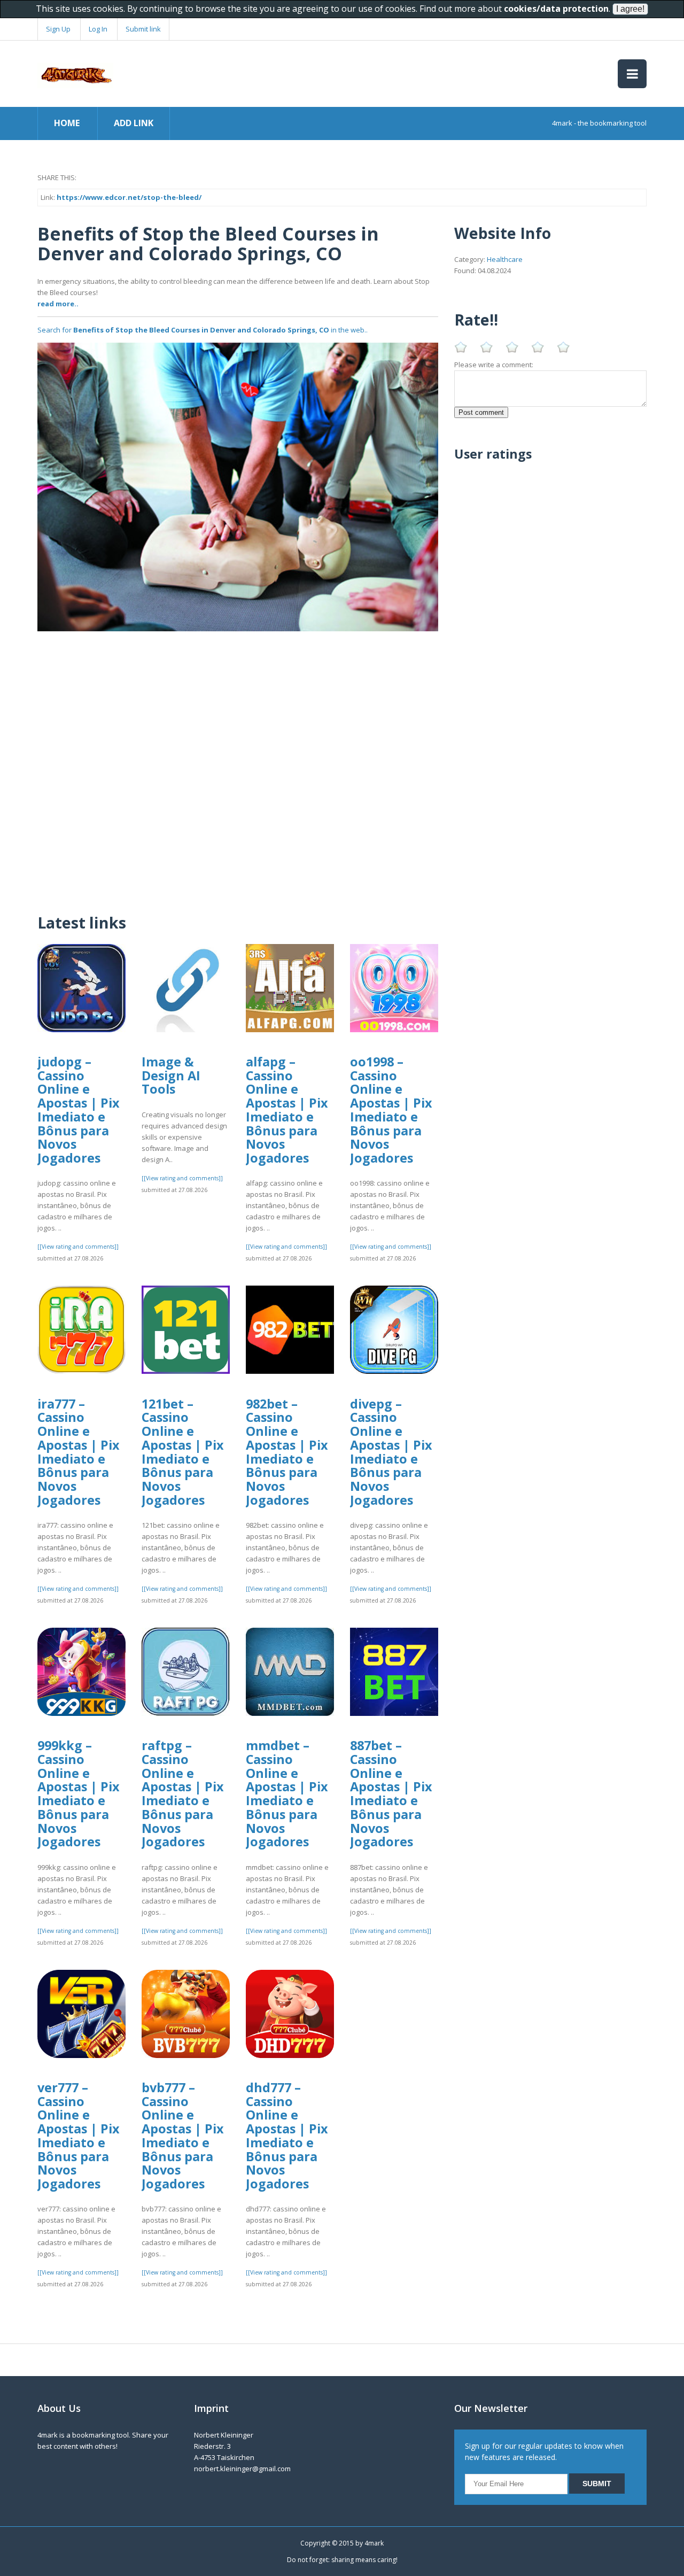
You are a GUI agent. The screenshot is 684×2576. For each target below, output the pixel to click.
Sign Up (58, 29)
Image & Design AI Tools (171, 1075)
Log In (98, 29)
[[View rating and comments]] (78, 1247)
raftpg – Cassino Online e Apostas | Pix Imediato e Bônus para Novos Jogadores (183, 1793)
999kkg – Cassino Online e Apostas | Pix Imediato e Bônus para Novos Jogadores (79, 1793)
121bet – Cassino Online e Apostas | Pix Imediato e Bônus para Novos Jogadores (183, 1452)
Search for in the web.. (203, 330)
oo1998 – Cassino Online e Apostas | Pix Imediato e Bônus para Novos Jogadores (391, 1110)
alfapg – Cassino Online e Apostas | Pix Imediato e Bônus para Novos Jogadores (287, 1110)
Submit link (143, 29)
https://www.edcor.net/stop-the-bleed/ (129, 197)
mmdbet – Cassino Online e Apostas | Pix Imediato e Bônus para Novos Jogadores (287, 1793)
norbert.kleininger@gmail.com (242, 2469)
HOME (67, 123)
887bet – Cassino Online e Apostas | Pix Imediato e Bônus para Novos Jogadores (391, 1793)
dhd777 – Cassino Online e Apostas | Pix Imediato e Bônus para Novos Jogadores (287, 2136)
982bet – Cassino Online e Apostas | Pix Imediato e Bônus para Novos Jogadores (287, 1452)
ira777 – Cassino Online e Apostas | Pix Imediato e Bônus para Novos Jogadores (79, 1452)
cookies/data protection (556, 9)
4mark (374, 2543)
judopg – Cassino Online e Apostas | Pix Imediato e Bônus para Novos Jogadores (79, 1110)
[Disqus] (238, 765)
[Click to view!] (238, 486)
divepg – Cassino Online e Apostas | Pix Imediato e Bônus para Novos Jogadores (391, 1452)
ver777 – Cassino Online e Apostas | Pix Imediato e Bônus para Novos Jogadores (79, 2136)
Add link (134, 123)
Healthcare (505, 259)
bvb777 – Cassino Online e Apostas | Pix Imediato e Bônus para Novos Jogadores (183, 2136)
